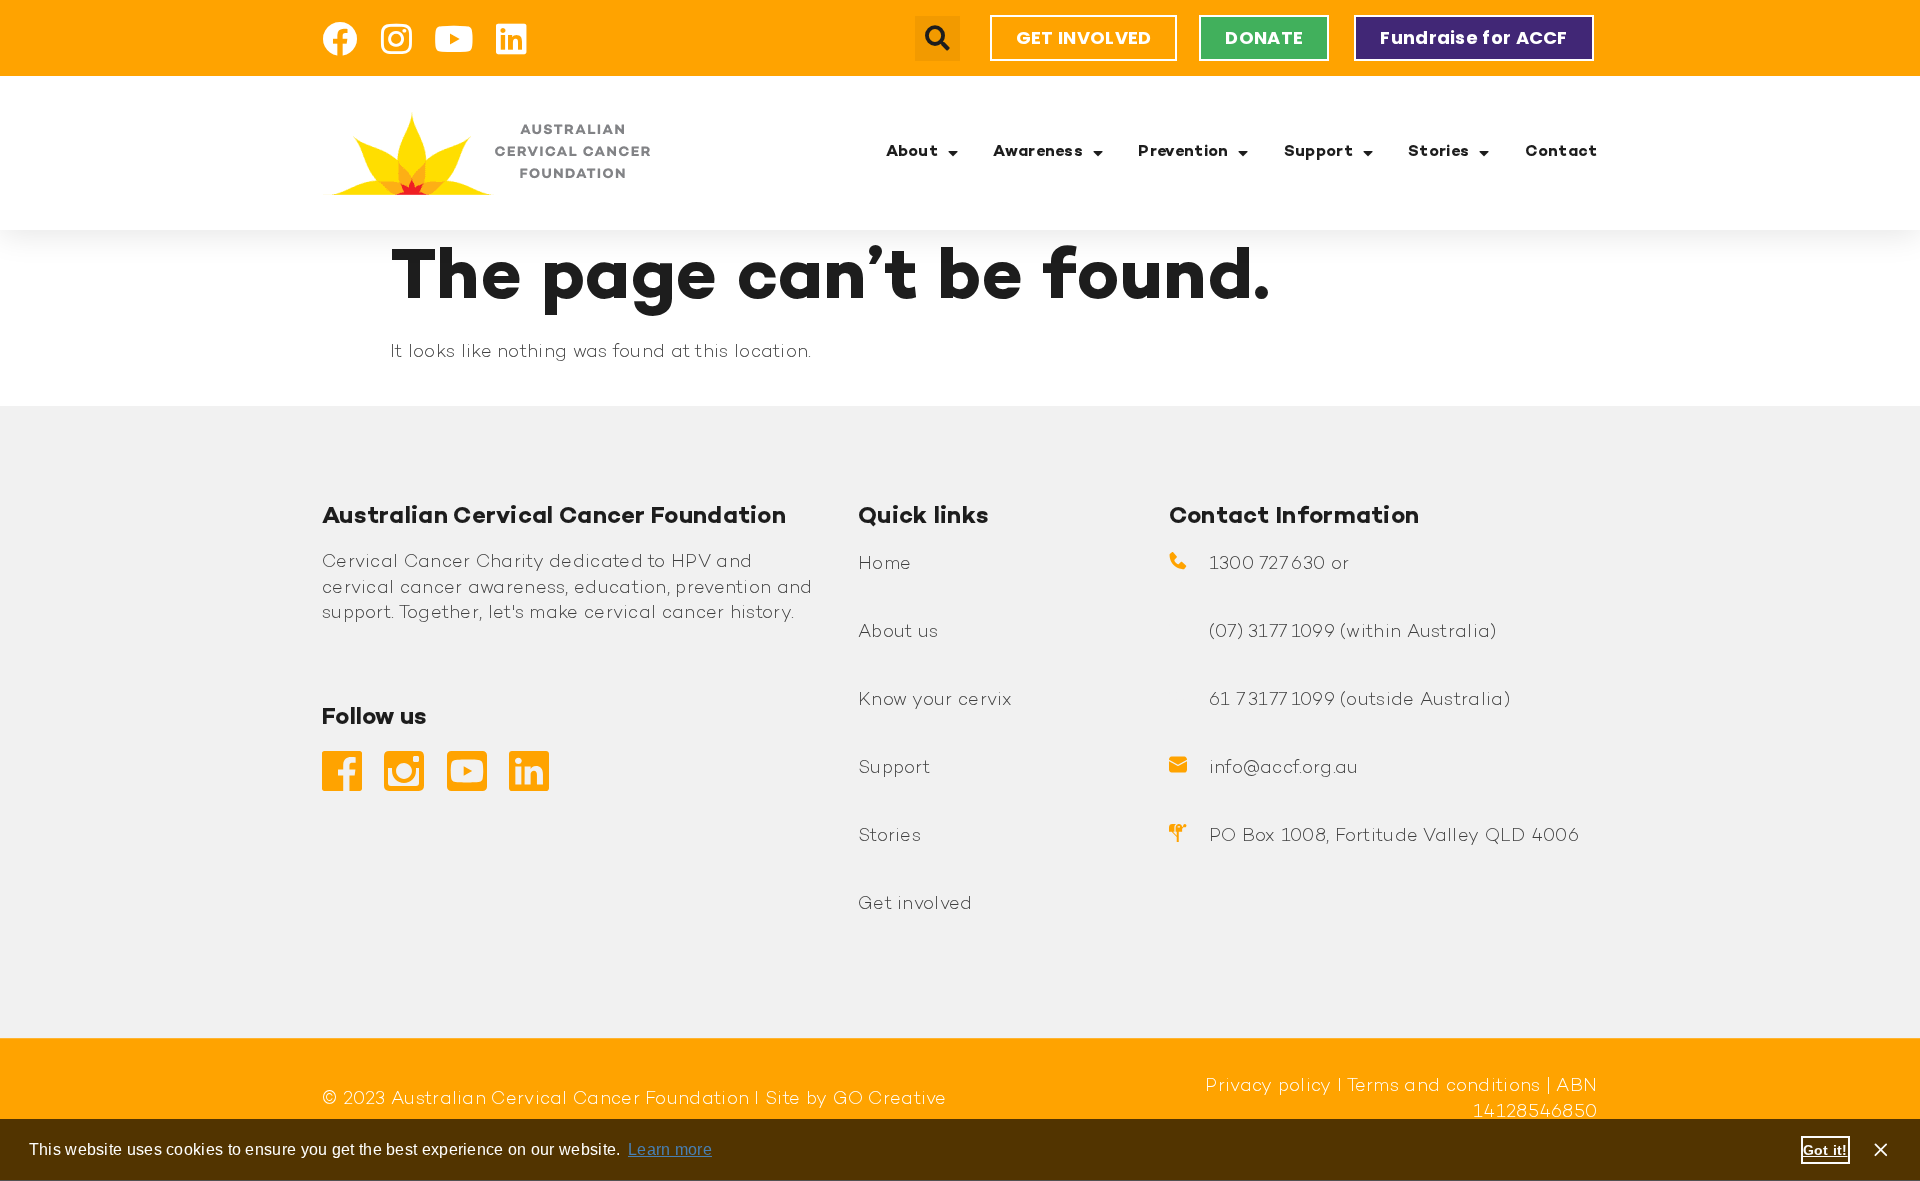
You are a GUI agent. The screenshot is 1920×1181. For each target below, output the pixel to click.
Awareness (1038, 152)
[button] (937, 38)
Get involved (915, 904)
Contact (1561, 152)
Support (1318, 152)
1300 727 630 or (1279, 564)
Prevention (1183, 152)
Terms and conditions (1441, 1086)
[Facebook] (339, 38)
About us (898, 632)
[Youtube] (454, 38)
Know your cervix (935, 700)
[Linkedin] (511, 38)
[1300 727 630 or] (1178, 561)
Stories (1438, 152)
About (912, 152)
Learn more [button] (670, 1149)
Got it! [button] (1825, 1150)
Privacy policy (1268, 1086)
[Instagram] (396, 38)
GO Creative (890, 1099)
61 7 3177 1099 (1272, 700)
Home (884, 564)
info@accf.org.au (1284, 768)
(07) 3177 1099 (1272, 632)
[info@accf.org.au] (1178, 765)
